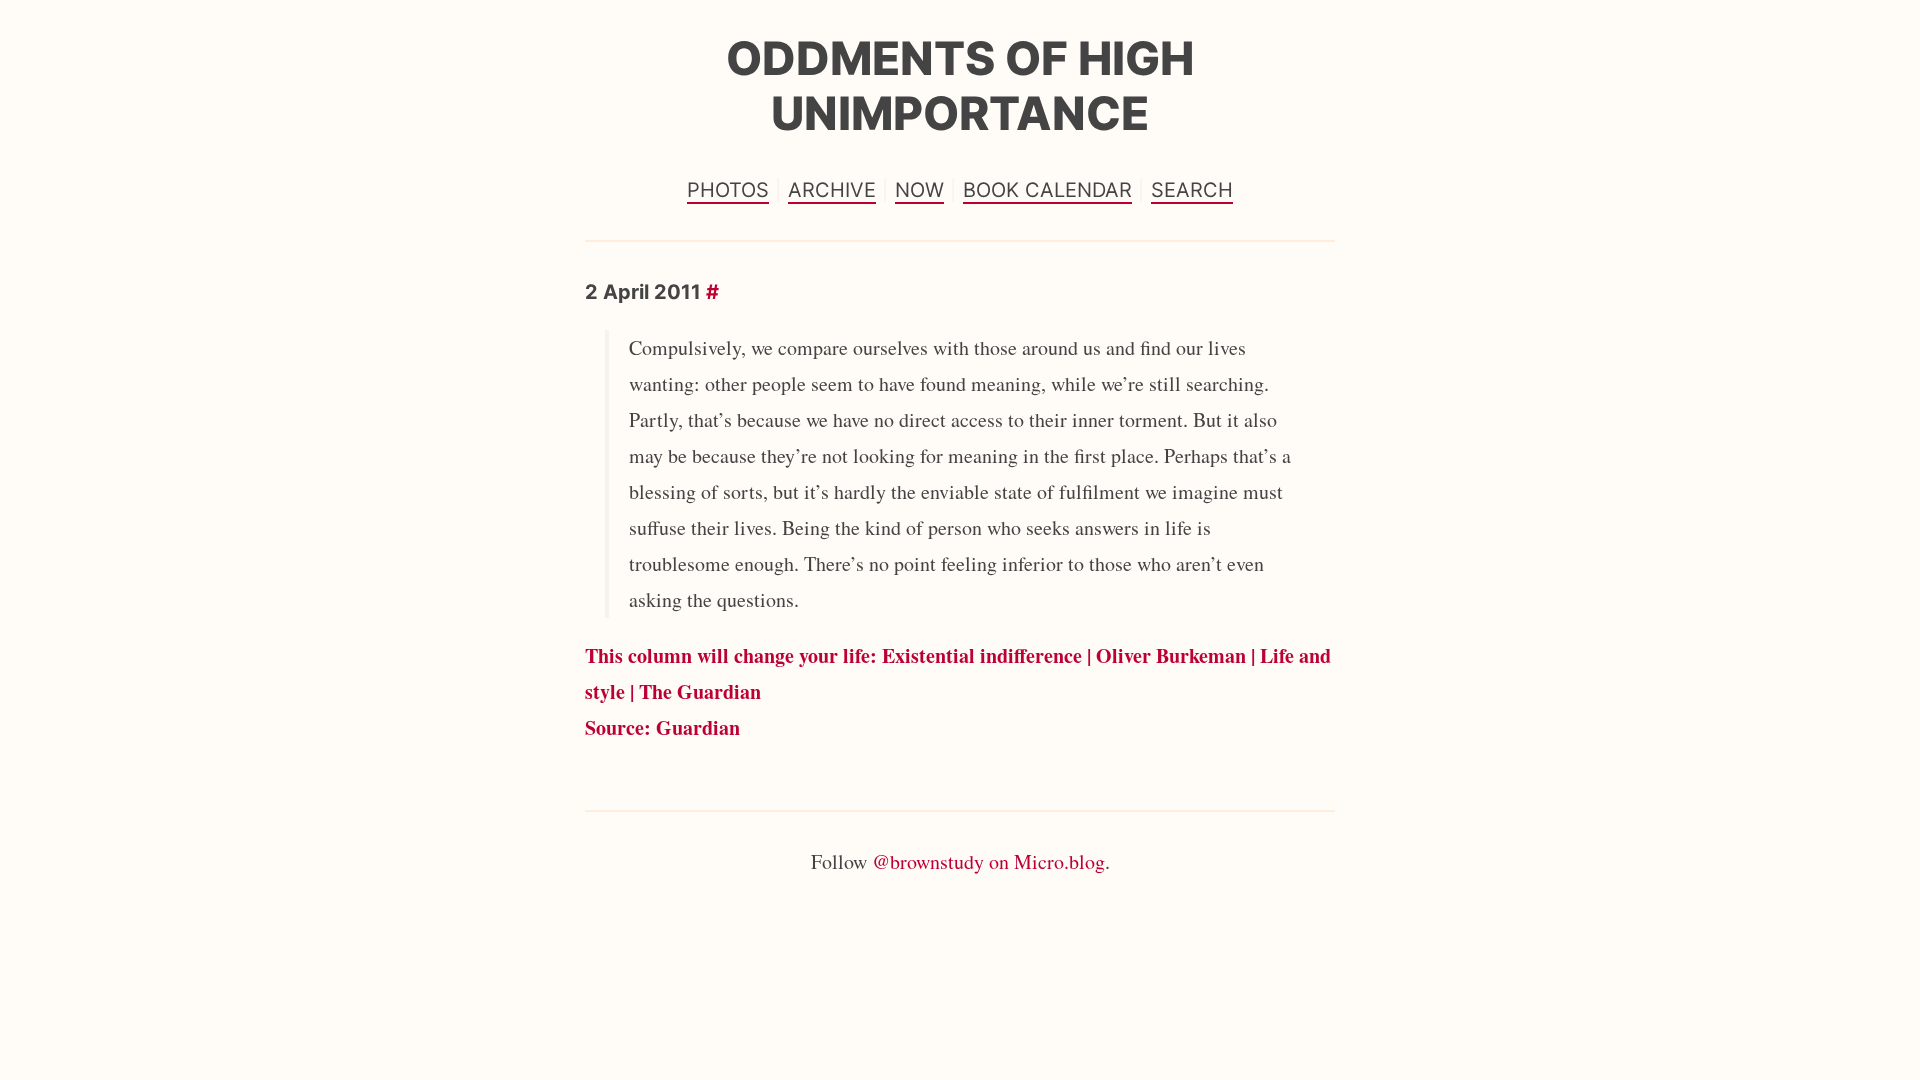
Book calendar (1047, 190)
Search (1192, 190)
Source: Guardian (662, 727)
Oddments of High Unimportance (960, 85)
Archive (832, 190)
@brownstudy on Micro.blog (988, 861)
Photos (728, 190)
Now (919, 190)
